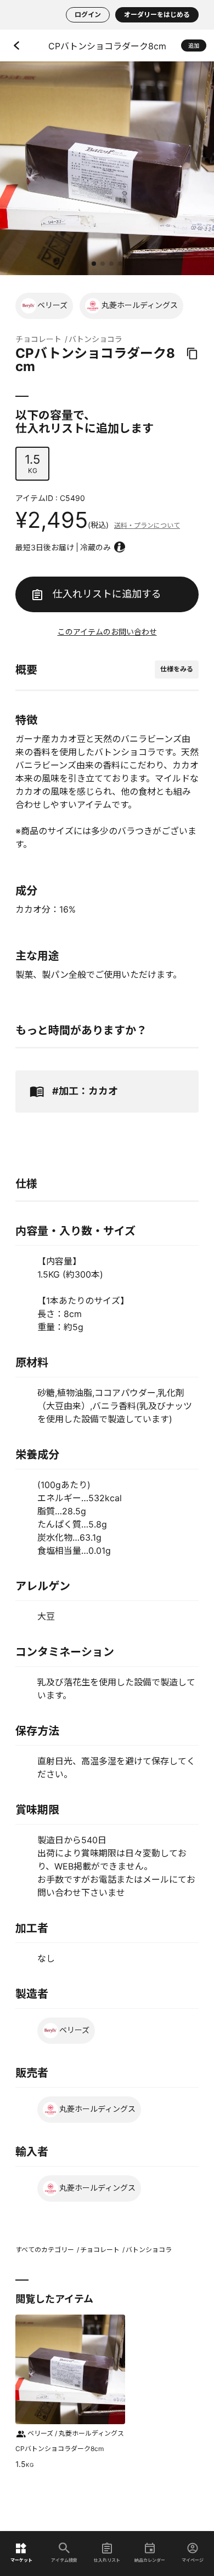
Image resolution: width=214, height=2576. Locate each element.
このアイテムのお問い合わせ (107, 632)
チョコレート (38, 339)
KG (32, 463)
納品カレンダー (150, 2560)
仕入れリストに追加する (107, 594)
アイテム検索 (64, 2560)
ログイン (88, 15)
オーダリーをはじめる (157, 15)
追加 (194, 45)
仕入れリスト (107, 2560)
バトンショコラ (95, 339)
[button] (94, 264)
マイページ (193, 2560)
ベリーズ (52, 305)
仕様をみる (177, 669)
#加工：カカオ (85, 1091)
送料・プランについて (147, 525)
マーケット (21, 2560)
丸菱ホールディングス (140, 305)
